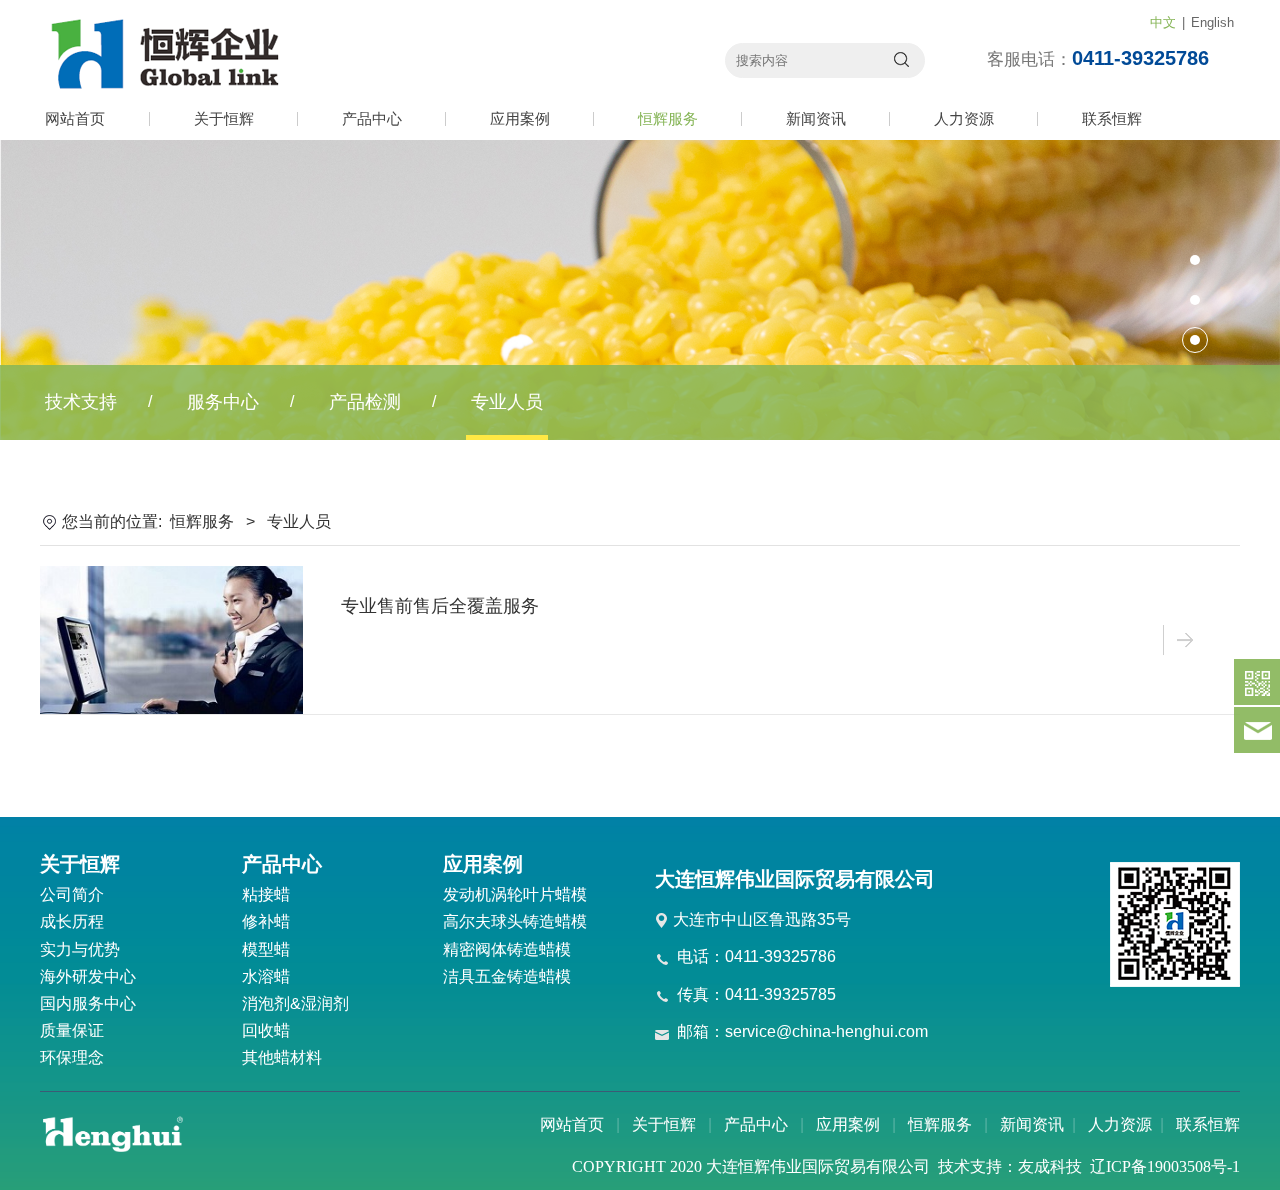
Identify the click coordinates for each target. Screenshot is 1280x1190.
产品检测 (365, 402)
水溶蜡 (266, 976)
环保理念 (72, 1057)
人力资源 (964, 118)
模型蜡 (266, 949)
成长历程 (72, 921)
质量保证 (72, 1030)
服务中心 (223, 402)
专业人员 (507, 402)
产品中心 (372, 118)
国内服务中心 (88, 1003)
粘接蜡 (266, 894)
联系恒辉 (1112, 118)
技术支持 (81, 402)
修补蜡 (266, 921)
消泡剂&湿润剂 (295, 1003)
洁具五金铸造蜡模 (507, 976)
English (1212, 22)
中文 (1163, 22)
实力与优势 (80, 949)
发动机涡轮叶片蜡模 (515, 894)
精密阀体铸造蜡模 (507, 949)
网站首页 (75, 118)
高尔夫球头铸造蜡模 (515, 921)
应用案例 (520, 118)
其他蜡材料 (282, 1057)
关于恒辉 (224, 118)
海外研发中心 (88, 976)
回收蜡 (266, 1030)
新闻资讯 (816, 118)
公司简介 (72, 894)
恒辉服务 (668, 118)
